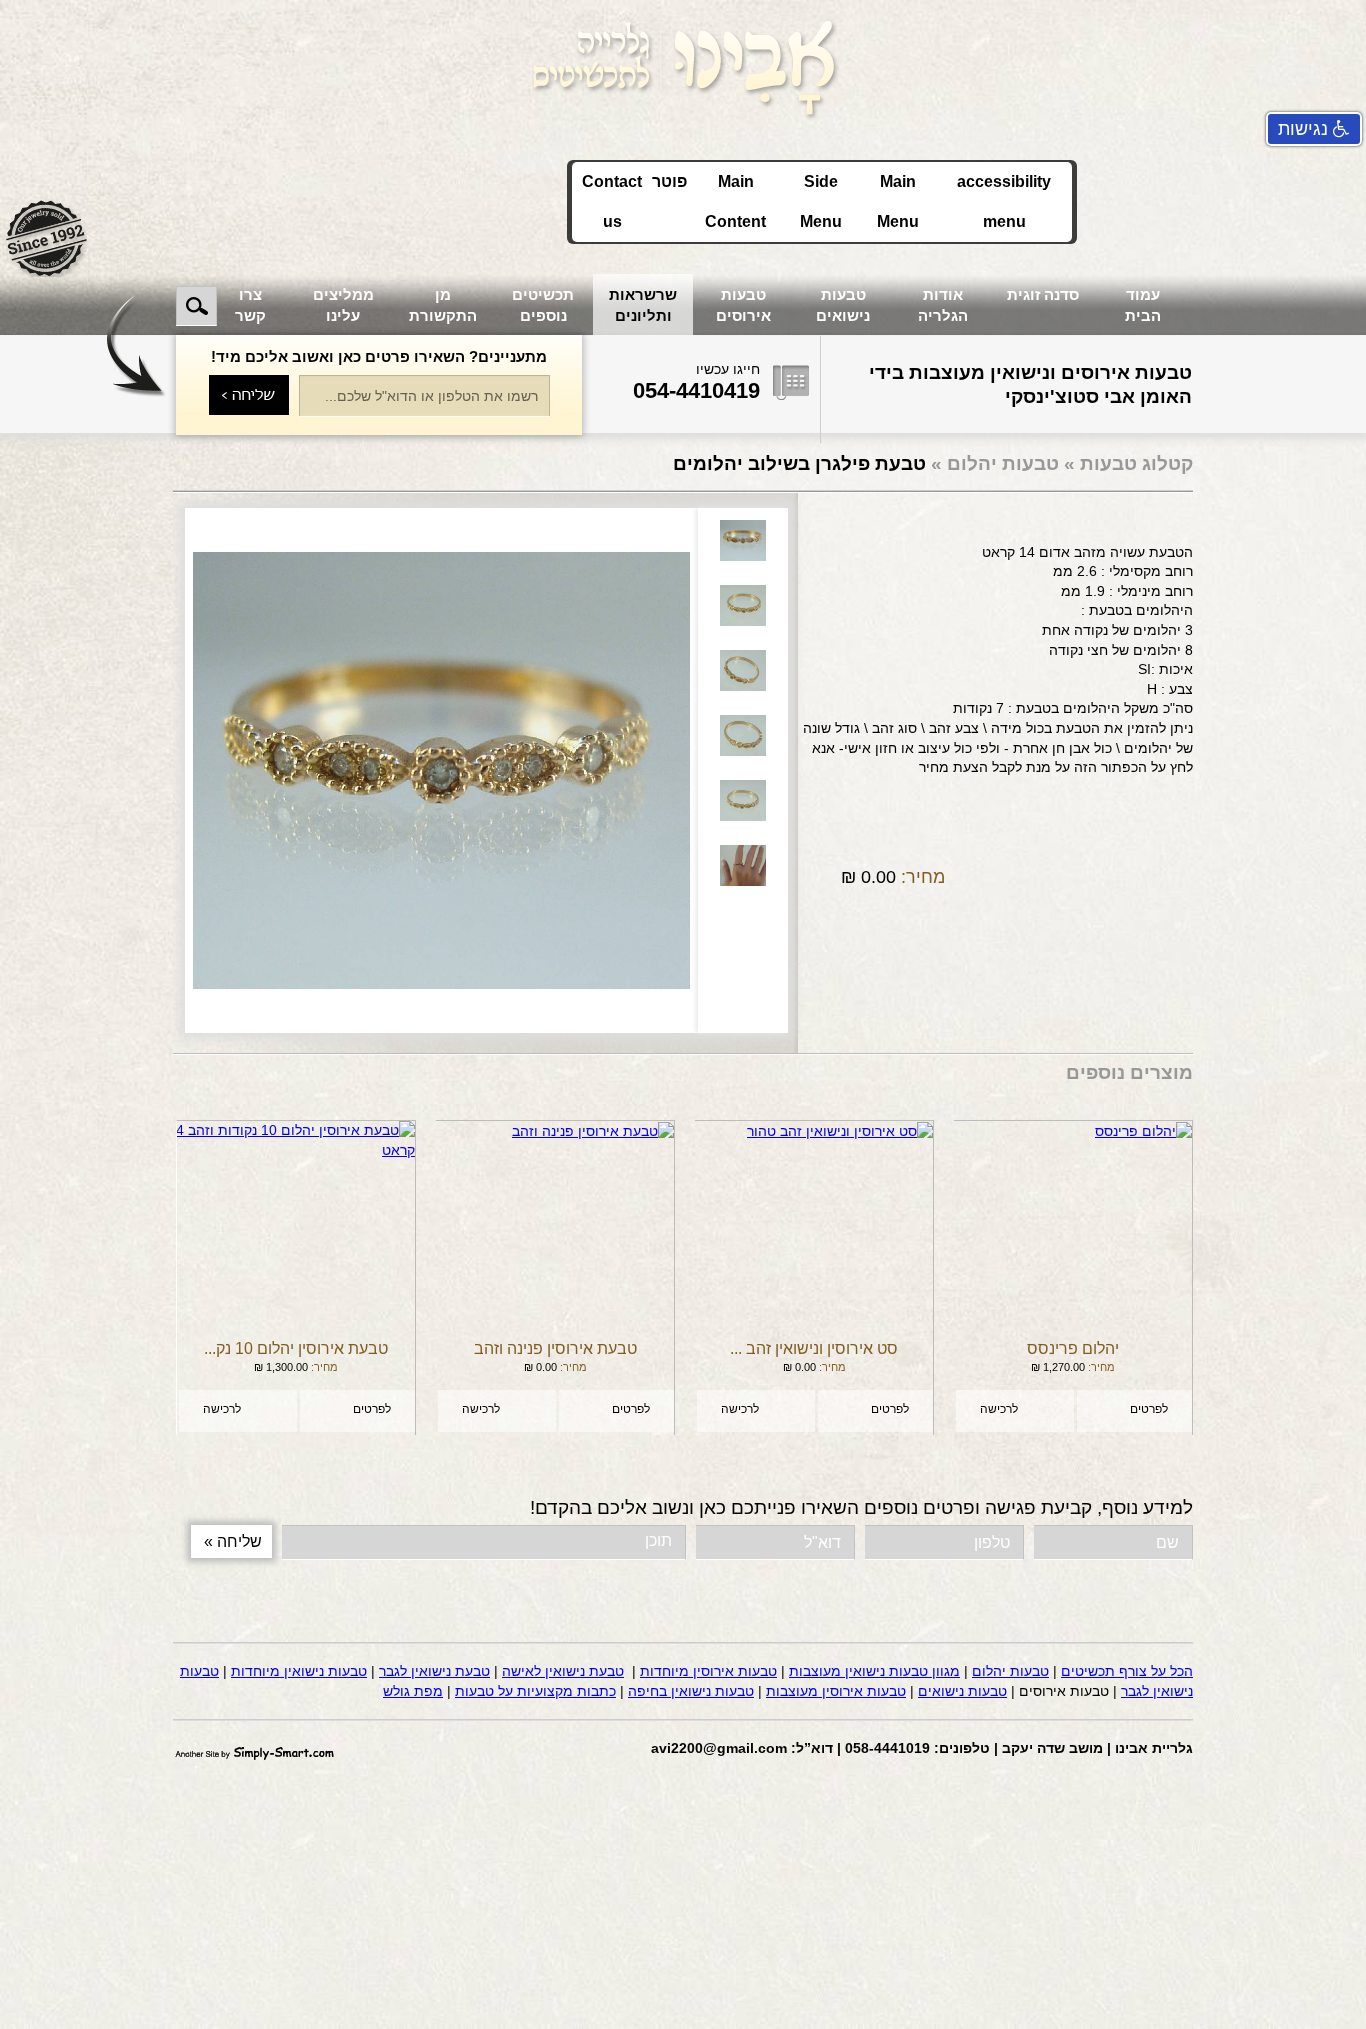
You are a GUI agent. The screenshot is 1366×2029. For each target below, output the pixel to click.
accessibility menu (1004, 201)
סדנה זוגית (1043, 294)
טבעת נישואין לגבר (434, 1671)
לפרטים (1149, 1409)
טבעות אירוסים (743, 305)
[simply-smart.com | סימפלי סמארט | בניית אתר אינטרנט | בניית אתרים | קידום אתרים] (254, 1750)
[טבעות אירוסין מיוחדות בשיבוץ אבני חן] (683, 66)
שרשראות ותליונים (643, 305)
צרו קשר (250, 305)
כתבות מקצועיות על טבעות (535, 1691)
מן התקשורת (443, 305)
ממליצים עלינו (343, 305)
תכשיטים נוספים (543, 305)
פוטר (669, 181)
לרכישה (999, 1409)
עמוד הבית (1143, 305)
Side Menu (821, 201)
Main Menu (898, 201)
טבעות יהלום (1000, 463)
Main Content (735, 201)
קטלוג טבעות (1136, 463)
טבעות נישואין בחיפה (691, 1691)
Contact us (612, 201)
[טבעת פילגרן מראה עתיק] (441, 770)
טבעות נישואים (843, 305)
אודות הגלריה (943, 305)
